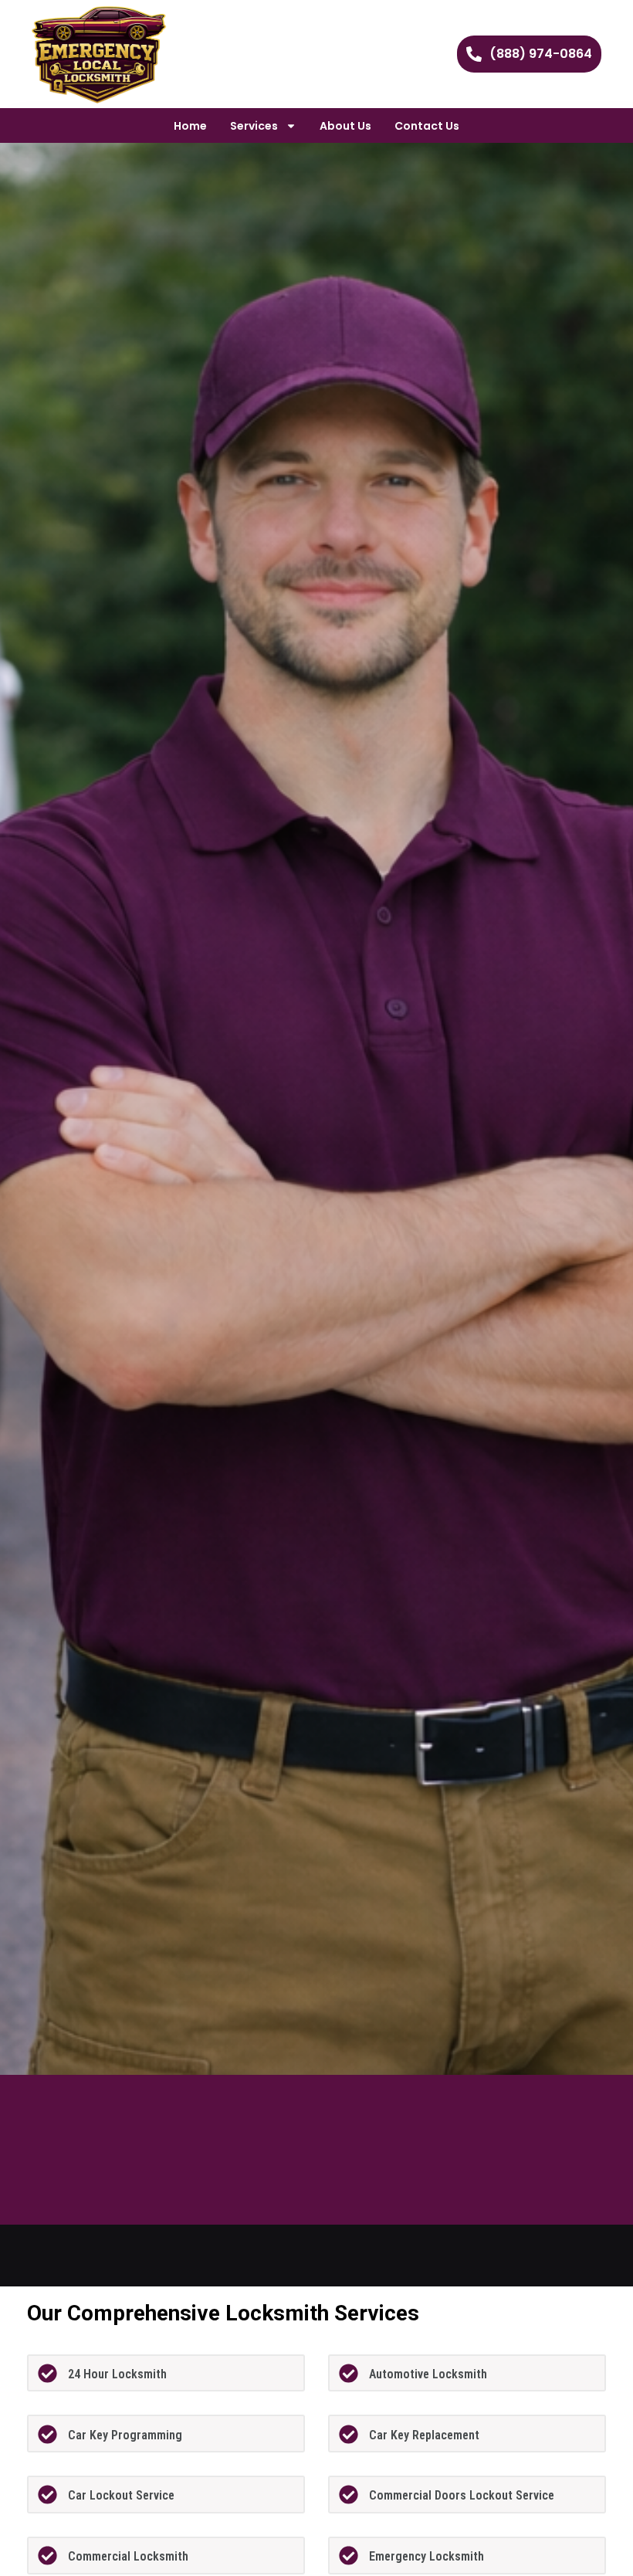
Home (190, 126)
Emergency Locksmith (427, 2556)
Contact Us (427, 126)
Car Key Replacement (424, 2435)
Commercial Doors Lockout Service (462, 2495)
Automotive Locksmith (428, 2374)
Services (254, 126)
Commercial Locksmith (128, 2556)
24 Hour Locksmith (117, 2374)
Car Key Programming (125, 2435)
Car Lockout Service (121, 2495)
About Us (345, 126)
